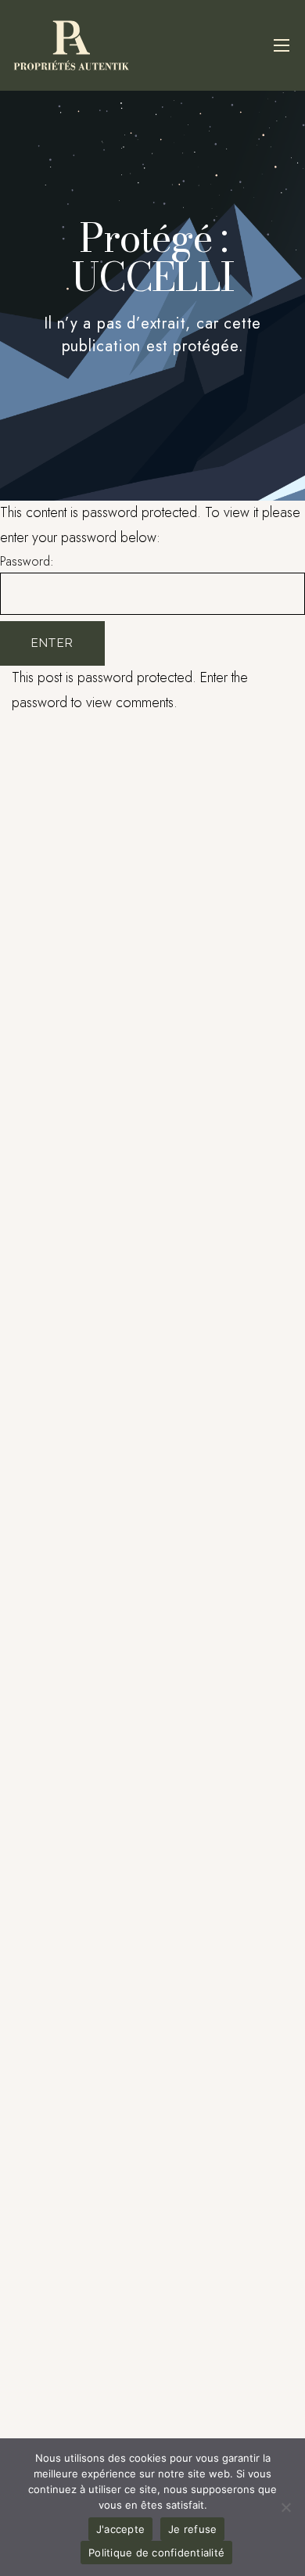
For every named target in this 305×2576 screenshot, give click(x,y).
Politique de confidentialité (156, 2553)
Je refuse (192, 2529)
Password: (27, 561)
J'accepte (120, 2529)
